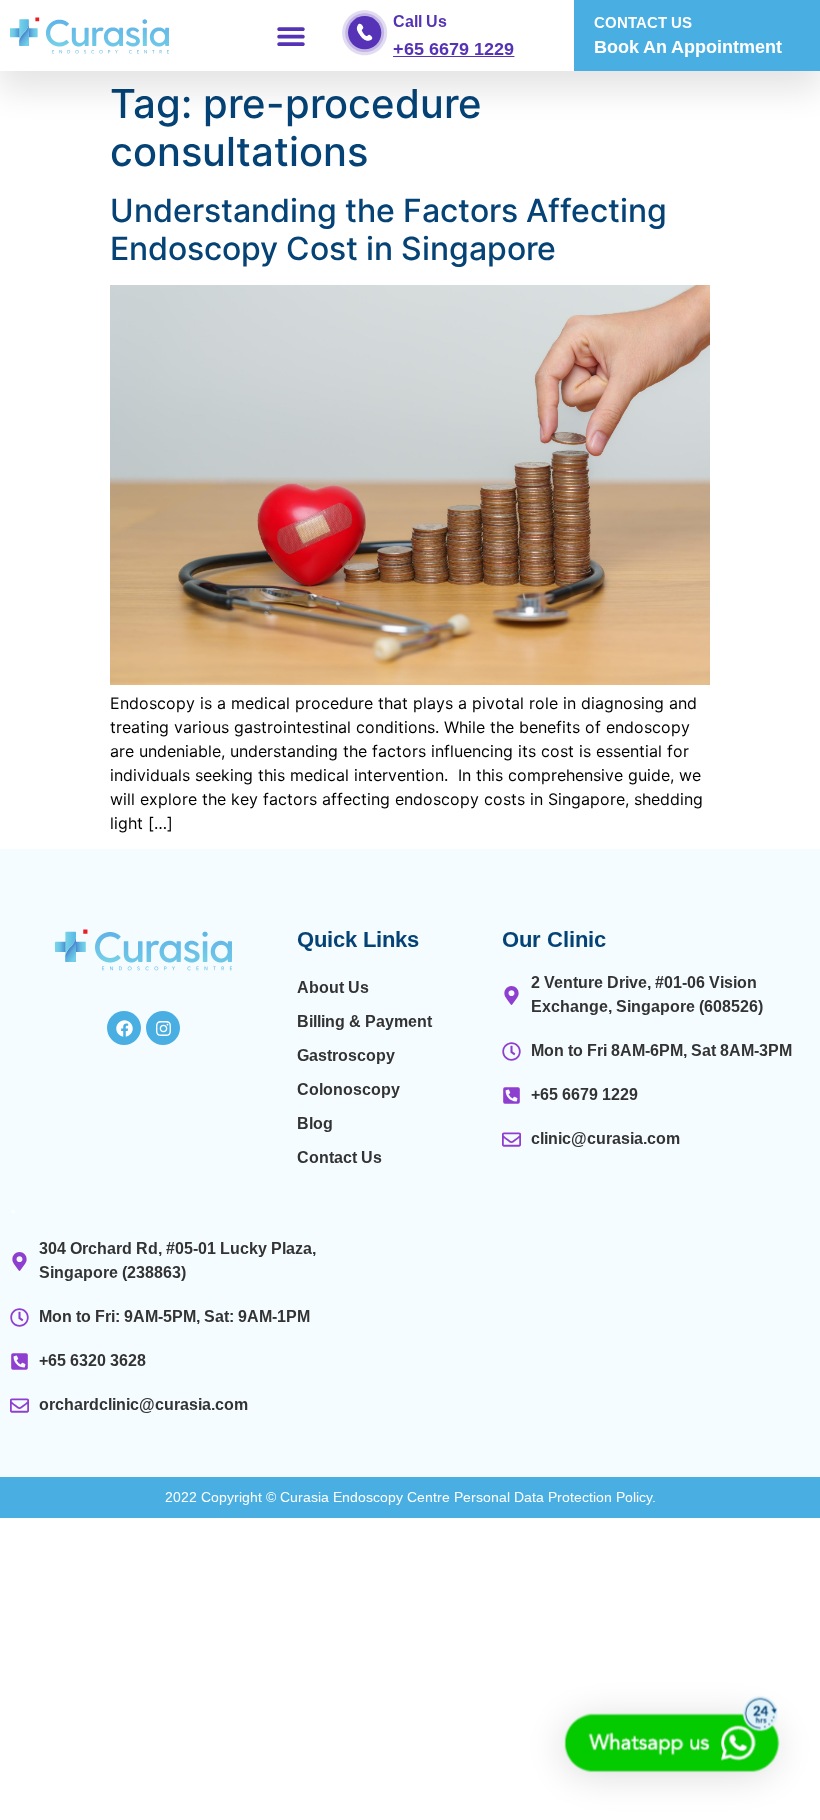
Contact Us (339, 1157)
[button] (291, 35)
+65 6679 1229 (453, 49)
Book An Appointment (688, 47)
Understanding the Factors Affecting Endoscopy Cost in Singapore (388, 229)
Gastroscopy (346, 1055)
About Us (333, 987)
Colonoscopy (348, 1089)
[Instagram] (163, 1028)
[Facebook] (124, 1028)
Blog (315, 1123)
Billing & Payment (364, 1021)
